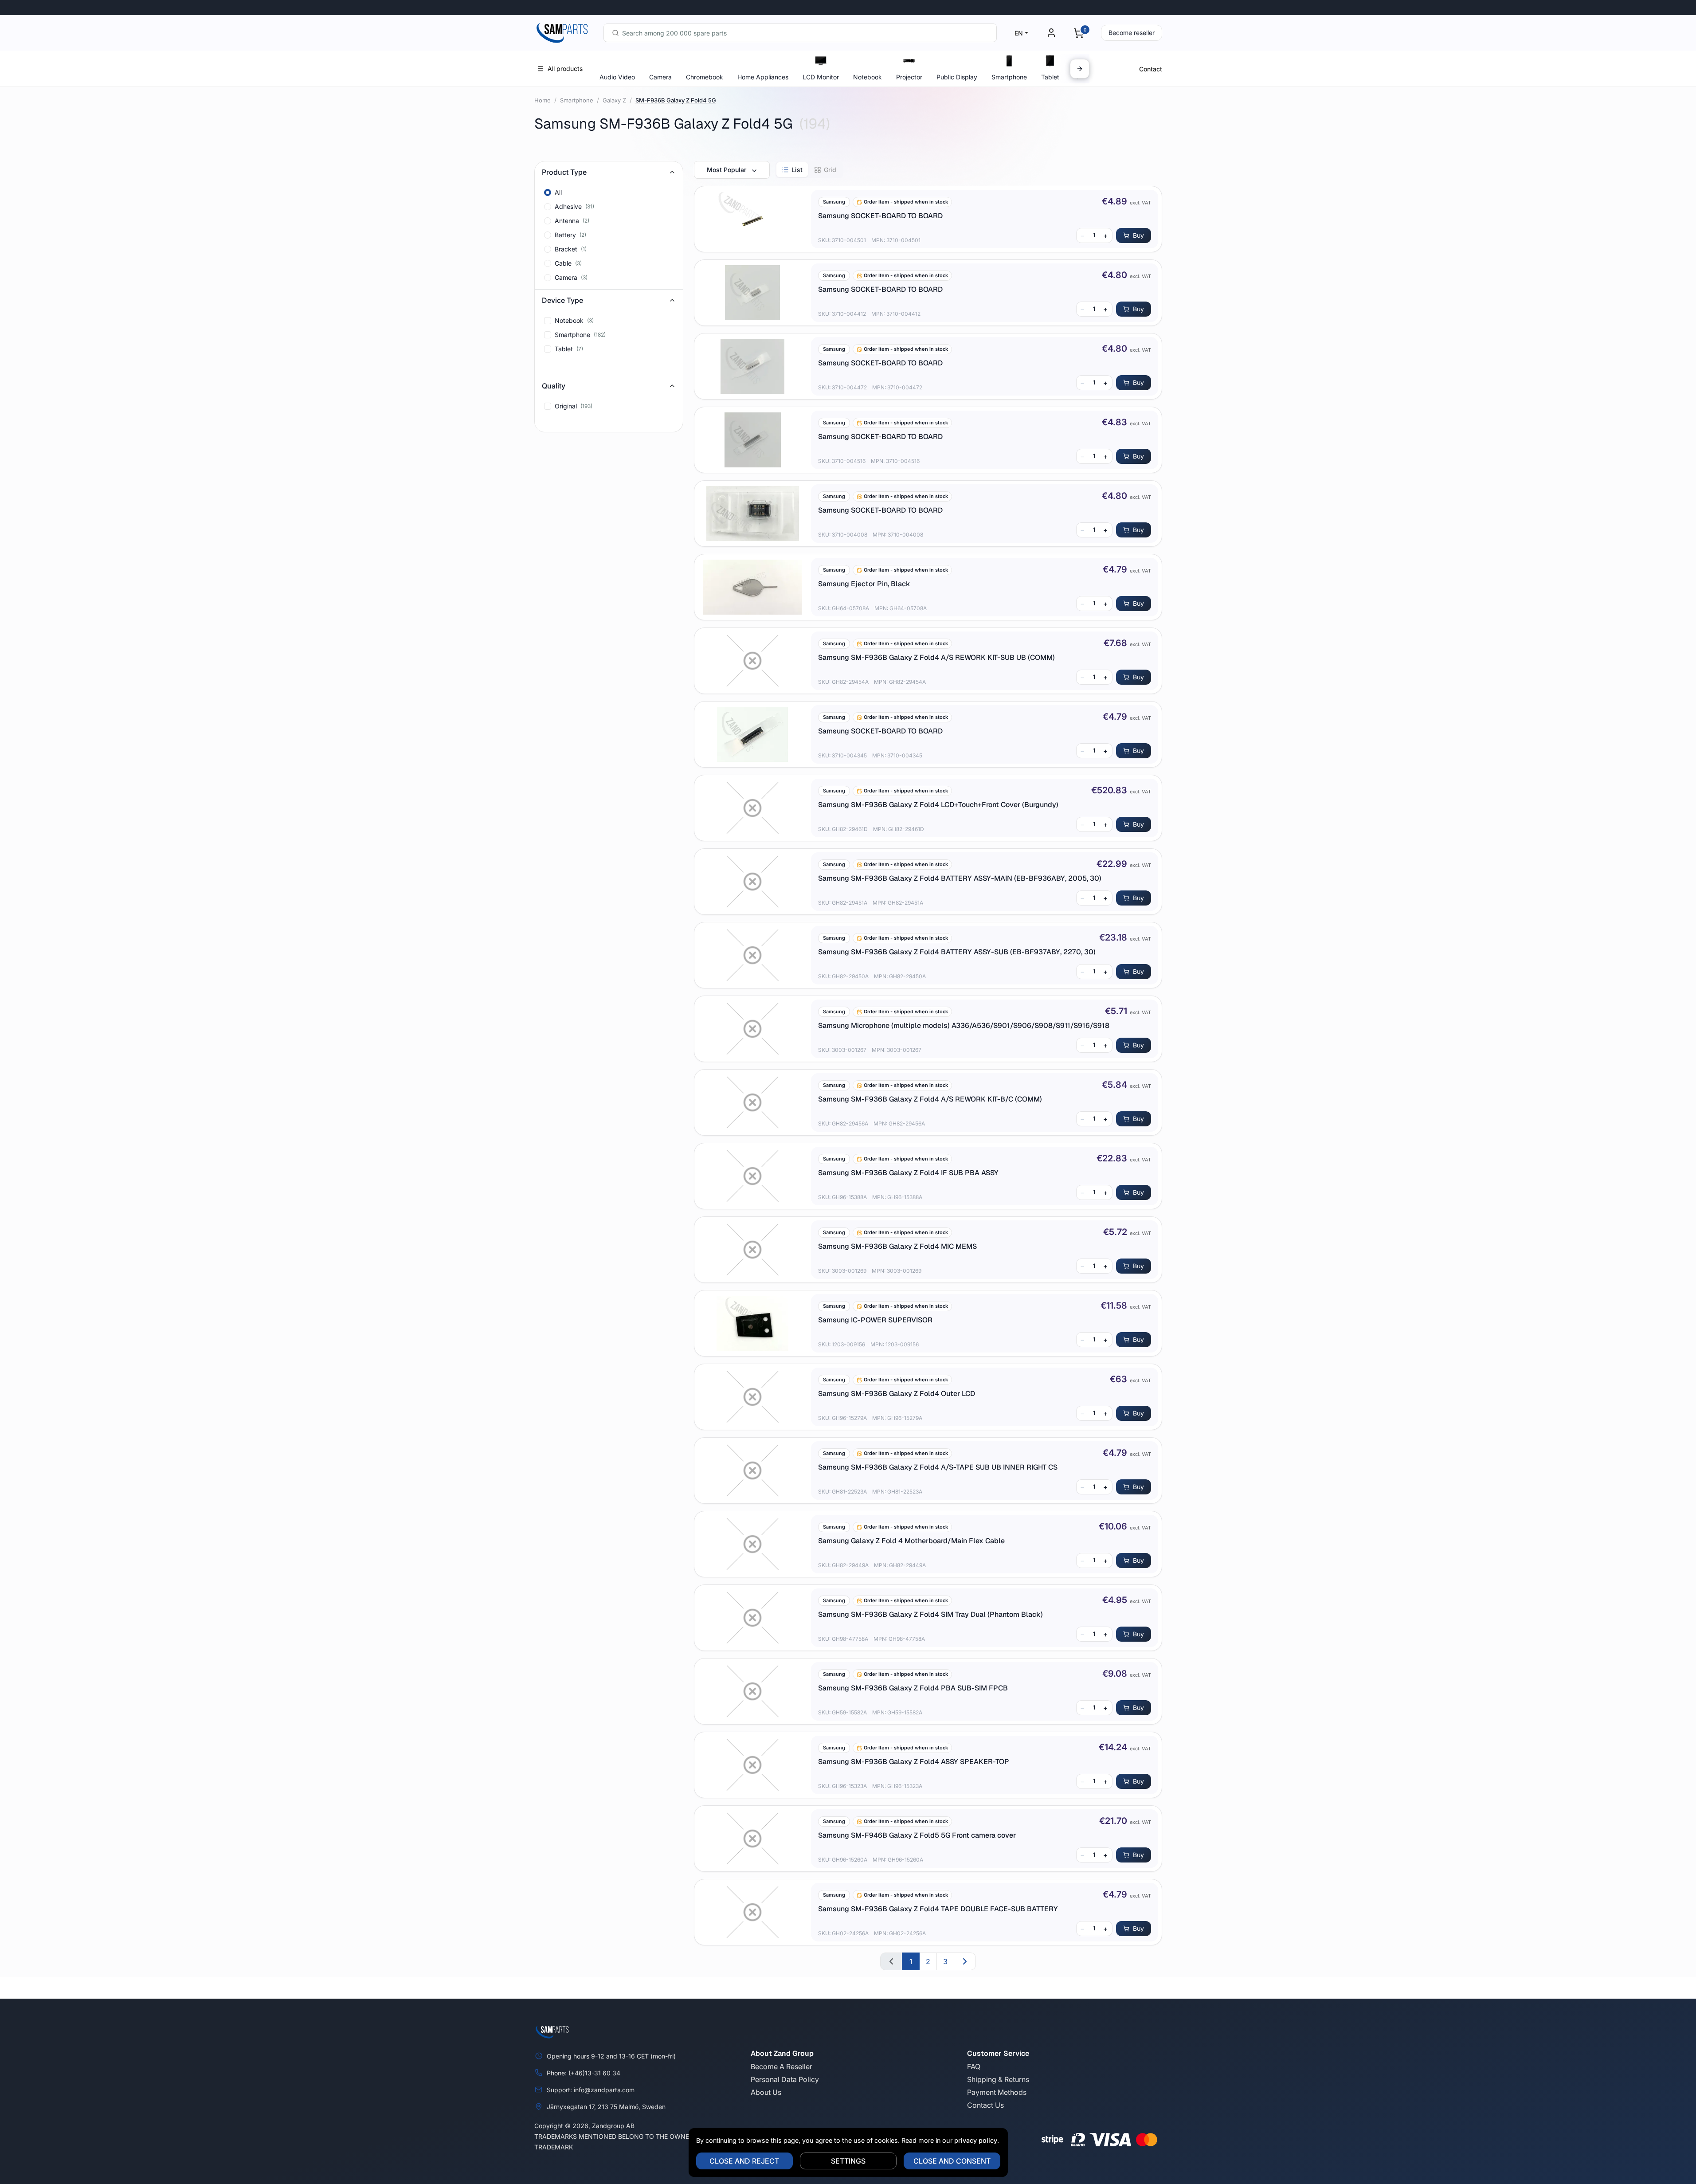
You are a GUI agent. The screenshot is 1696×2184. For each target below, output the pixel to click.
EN (1019, 33)
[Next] (1080, 69)
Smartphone (1009, 77)
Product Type (564, 172)
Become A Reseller (781, 2066)
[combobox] (800, 33)
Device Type (562, 300)
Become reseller (1132, 33)
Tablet (1050, 77)
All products (565, 69)
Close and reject (744, 2161)
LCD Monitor (821, 77)
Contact (1151, 69)
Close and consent (952, 2161)
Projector (909, 77)
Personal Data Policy (785, 2079)
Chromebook (705, 77)
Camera (660, 77)
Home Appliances (763, 77)
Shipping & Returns (998, 2079)
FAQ (974, 2066)
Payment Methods (997, 2092)
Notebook (868, 77)
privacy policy (976, 2140)
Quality (554, 386)
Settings (848, 2161)
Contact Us (985, 2105)
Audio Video (617, 77)
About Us (766, 2092)
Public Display (957, 77)
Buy (1138, 235)
